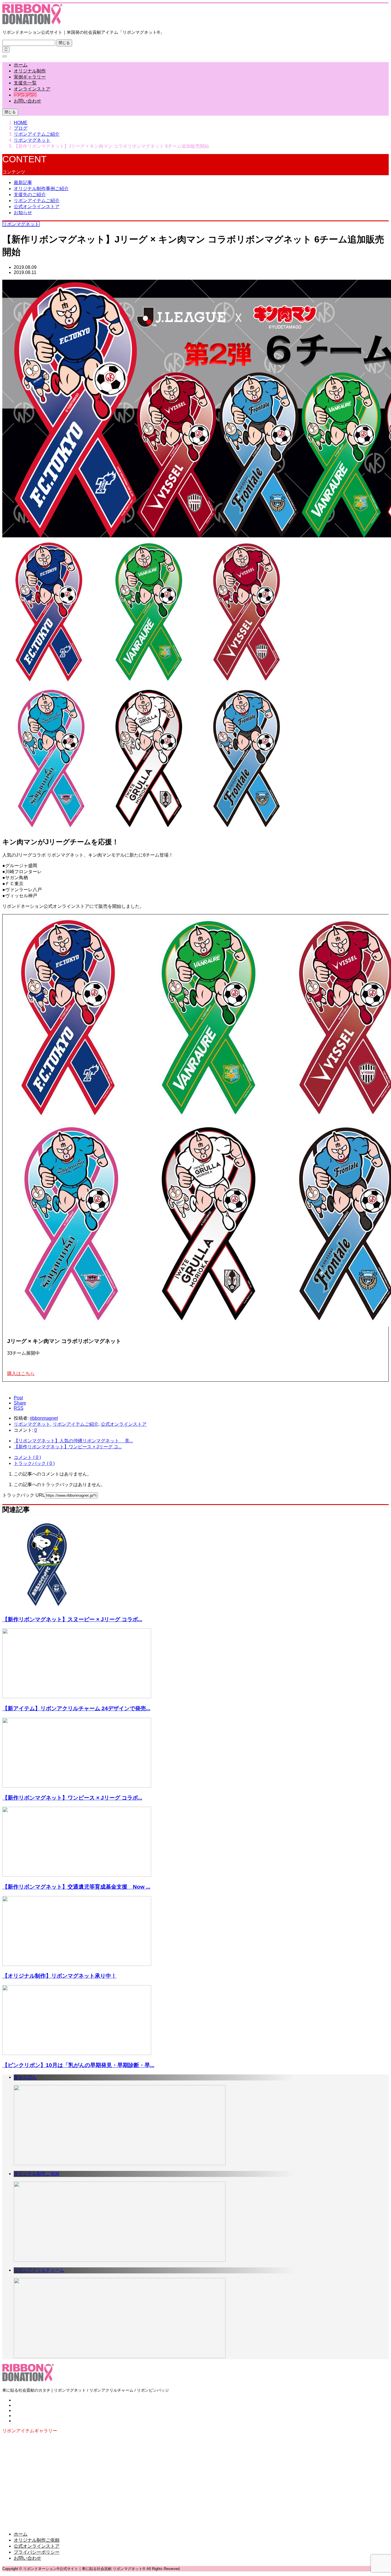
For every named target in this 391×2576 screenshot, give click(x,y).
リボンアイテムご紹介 (37, 201)
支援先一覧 (25, 83)
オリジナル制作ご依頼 (37, 2540)
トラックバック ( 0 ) (34, 1463)
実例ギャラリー (30, 77)
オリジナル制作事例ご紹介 (41, 189)
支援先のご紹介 (30, 195)
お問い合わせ (27, 101)
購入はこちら (21, 1373)
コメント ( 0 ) (27, 1457)
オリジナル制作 (30, 71)
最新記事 (23, 183)
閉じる (64, 43)
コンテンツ (25, 95)
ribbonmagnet (44, 1418)
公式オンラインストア (37, 207)
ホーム (21, 65)
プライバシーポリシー (37, 2552)
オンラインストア (32, 89)
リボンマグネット (21, 224)
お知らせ (23, 213)
